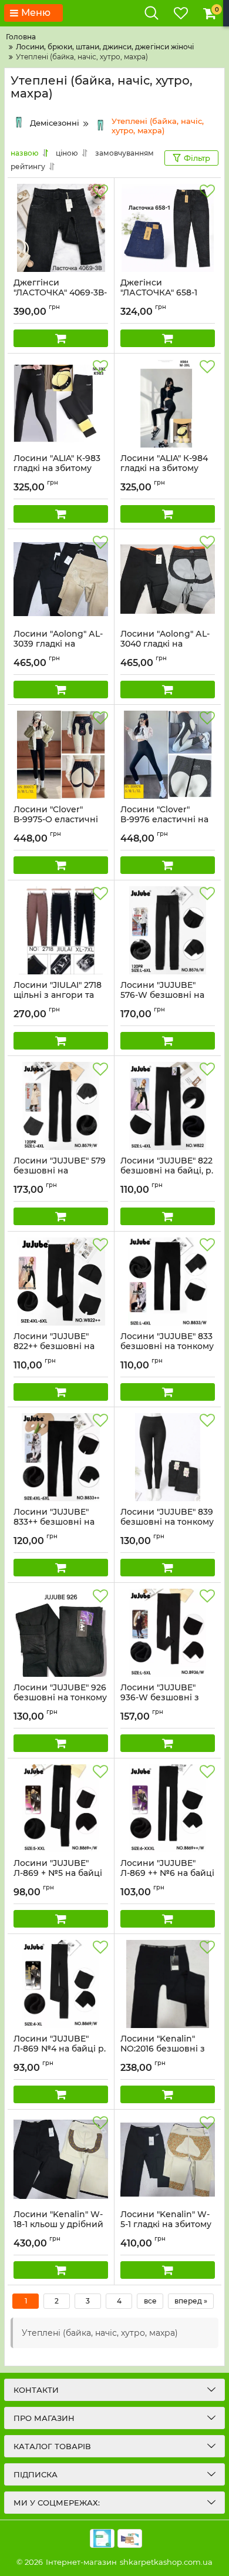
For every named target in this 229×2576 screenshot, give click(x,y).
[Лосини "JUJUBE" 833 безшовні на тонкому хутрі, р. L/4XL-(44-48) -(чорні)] (168, 1282)
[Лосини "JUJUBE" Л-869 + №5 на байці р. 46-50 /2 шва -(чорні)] (61, 1808)
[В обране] (100, 191)
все (150, 2301)
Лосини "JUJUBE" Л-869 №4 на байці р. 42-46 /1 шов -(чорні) (60, 2049)
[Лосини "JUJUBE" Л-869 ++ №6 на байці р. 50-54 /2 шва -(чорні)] (168, 1808)
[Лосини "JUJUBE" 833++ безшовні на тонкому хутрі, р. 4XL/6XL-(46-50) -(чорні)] (61, 1457)
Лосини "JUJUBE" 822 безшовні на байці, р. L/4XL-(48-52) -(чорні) (167, 1171)
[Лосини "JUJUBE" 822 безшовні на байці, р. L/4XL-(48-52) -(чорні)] (168, 1106)
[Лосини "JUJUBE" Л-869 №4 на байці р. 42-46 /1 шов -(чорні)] (61, 1984)
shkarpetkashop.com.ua (166, 2562)
